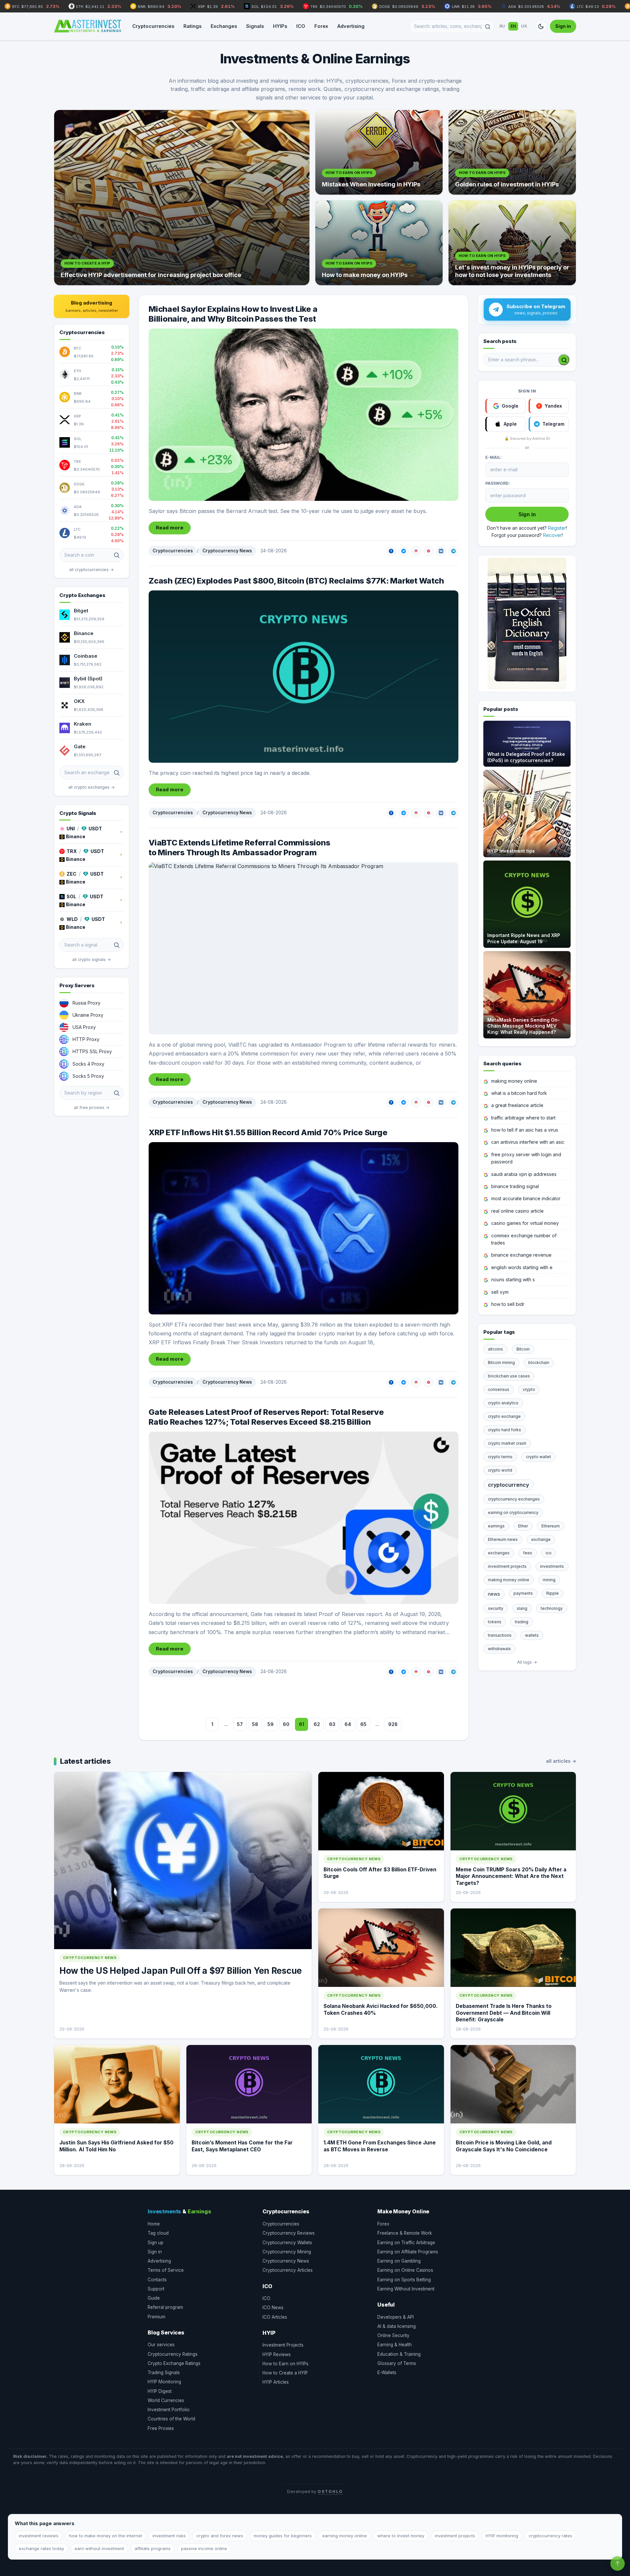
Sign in (563, 26)
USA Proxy (84, 1027)
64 (348, 1724)
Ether (523, 1526)
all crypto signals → (92, 959)
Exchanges (224, 26)
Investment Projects (283, 2345)
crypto (529, 1389)
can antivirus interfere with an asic (528, 1142)
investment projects (507, 1566)
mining (549, 1580)
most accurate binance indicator (526, 1198)
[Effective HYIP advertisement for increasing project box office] (182, 198)
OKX (79, 701)
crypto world (500, 1470)
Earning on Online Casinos (405, 2270)
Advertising (351, 26)
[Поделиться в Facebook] (391, 551)
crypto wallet (538, 1457)
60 (286, 1724)
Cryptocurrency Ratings (173, 2354)
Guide (154, 2298)
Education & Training (399, 2354)
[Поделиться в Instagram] (416, 551)
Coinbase (86, 656)
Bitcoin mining (501, 1363)
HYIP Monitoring (164, 2382)
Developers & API (396, 2317)
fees (528, 1553)
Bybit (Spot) (88, 679)
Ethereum (551, 1526)
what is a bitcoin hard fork (519, 1093)
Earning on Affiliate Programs (408, 2252)
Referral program (165, 2307)
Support (156, 2289)
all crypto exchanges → (92, 787)
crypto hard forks (504, 1430)
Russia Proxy (86, 1003)
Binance (84, 633)
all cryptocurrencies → (92, 570)
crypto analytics (503, 1403)
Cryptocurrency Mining (287, 2252)
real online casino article (517, 1211)
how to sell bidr (508, 1304)
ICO (301, 26)
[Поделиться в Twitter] (404, 551)
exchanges (499, 1553)
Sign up (156, 2243)
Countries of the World (171, 2419)
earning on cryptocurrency (513, 1512)
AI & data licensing (397, 2326)
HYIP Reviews (277, 2354)
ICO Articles (275, 2317)
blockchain (539, 1363)
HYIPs (280, 26)
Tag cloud (158, 2233)
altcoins (495, 1349)
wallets (532, 1635)
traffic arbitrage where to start (523, 1118)
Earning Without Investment (406, 2289)
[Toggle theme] (541, 26)
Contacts (157, 2280)
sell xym (500, 1292)
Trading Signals (164, 2373)
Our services (161, 2345)
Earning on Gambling (399, 2261)
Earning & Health (395, 2345)
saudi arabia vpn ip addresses (524, 1174)
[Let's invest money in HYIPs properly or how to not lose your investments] (512, 243)
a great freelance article (517, 1105)
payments (523, 1593)
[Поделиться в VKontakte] (441, 551)
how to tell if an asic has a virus (525, 1130)
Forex (321, 26)
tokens (495, 1622)
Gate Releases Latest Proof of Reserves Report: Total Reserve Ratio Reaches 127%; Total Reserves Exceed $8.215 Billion (266, 1417)
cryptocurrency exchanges (514, 1499)
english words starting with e (522, 1267)
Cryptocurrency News (227, 551)
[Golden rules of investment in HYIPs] (512, 152)
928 (393, 1724)
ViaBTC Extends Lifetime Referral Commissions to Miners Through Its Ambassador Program (239, 848)
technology (552, 1608)
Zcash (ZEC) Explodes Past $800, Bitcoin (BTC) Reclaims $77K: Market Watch (296, 581)
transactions (500, 1635)
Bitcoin (523, 1349)
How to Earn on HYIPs (285, 2364)
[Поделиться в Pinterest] (429, 551)
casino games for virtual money (525, 1223)
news (494, 1594)
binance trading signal (515, 1186)
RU (502, 26)
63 (332, 1724)
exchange (541, 1539)
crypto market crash (507, 1443)
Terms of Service (166, 2270)
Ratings (192, 26)
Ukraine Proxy (88, 1015)
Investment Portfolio (169, 2410)
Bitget (81, 611)
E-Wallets (387, 2373)
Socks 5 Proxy (88, 1076)
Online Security (393, 2335)
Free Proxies (161, 2428)
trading (522, 1622)
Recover (552, 535)
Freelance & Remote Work (405, 2233)
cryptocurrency (508, 1485)
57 (240, 1724)
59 (271, 1724)
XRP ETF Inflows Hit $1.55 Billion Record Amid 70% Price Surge (268, 1132)
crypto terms (500, 1457)
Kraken (83, 724)
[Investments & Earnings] (88, 26)
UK (524, 26)
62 (317, 1724)
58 (255, 1724)
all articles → (561, 1761)
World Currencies (166, 2400)
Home (154, 2224)
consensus (499, 1389)
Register (557, 528)
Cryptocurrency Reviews (289, 2233)
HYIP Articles (276, 2382)
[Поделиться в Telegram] (453, 551)
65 (363, 1724)
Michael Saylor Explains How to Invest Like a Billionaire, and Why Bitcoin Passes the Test (233, 314)
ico (549, 1553)
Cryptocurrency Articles (288, 2270)
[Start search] (564, 360)
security (496, 1608)
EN (513, 26)
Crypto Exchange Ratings (174, 2363)
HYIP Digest (160, 2391)
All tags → (527, 1662)
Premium (157, 2317)
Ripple (553, 1593)
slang (522, 1608)
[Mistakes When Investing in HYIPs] (379, 152)
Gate (80, 746)
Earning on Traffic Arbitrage (406, 2243)
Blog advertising (92, 306)
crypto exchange (504, 1416)
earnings (496, 1526)
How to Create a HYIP (285, 2373)
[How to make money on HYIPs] (379, 243)
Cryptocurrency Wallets (287, 2243)
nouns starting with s (513, 1279)
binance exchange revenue (521, 1255)
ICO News (273, 2308)
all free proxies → (92, 1107)
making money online (514, 1081)
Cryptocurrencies (153, 26)
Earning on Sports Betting (404, 2280)
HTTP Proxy (86, 1039)
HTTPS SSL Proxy (92, 1051)
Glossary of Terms (397, 2363)
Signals (255, 26)
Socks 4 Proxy (88, 1064)
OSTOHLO (330, 2491)
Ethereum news (503, 1539)
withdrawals (499, 1649)
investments (552, 1566)
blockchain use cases (509, 1376)
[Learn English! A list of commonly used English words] (527, 624)
